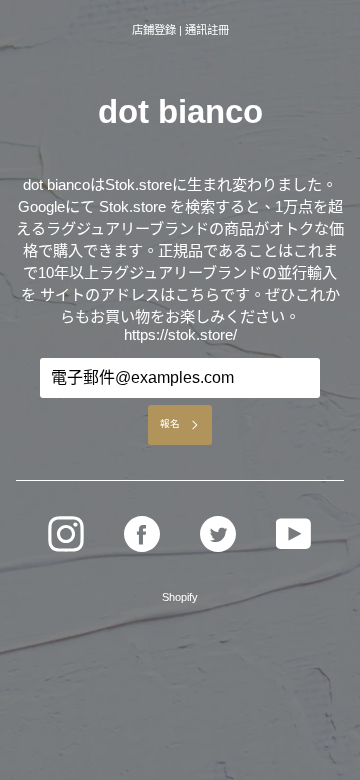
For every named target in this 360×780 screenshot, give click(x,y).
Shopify (180, 597)
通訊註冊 (207, 30)
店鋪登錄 (154, 30)
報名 (170, 423)
